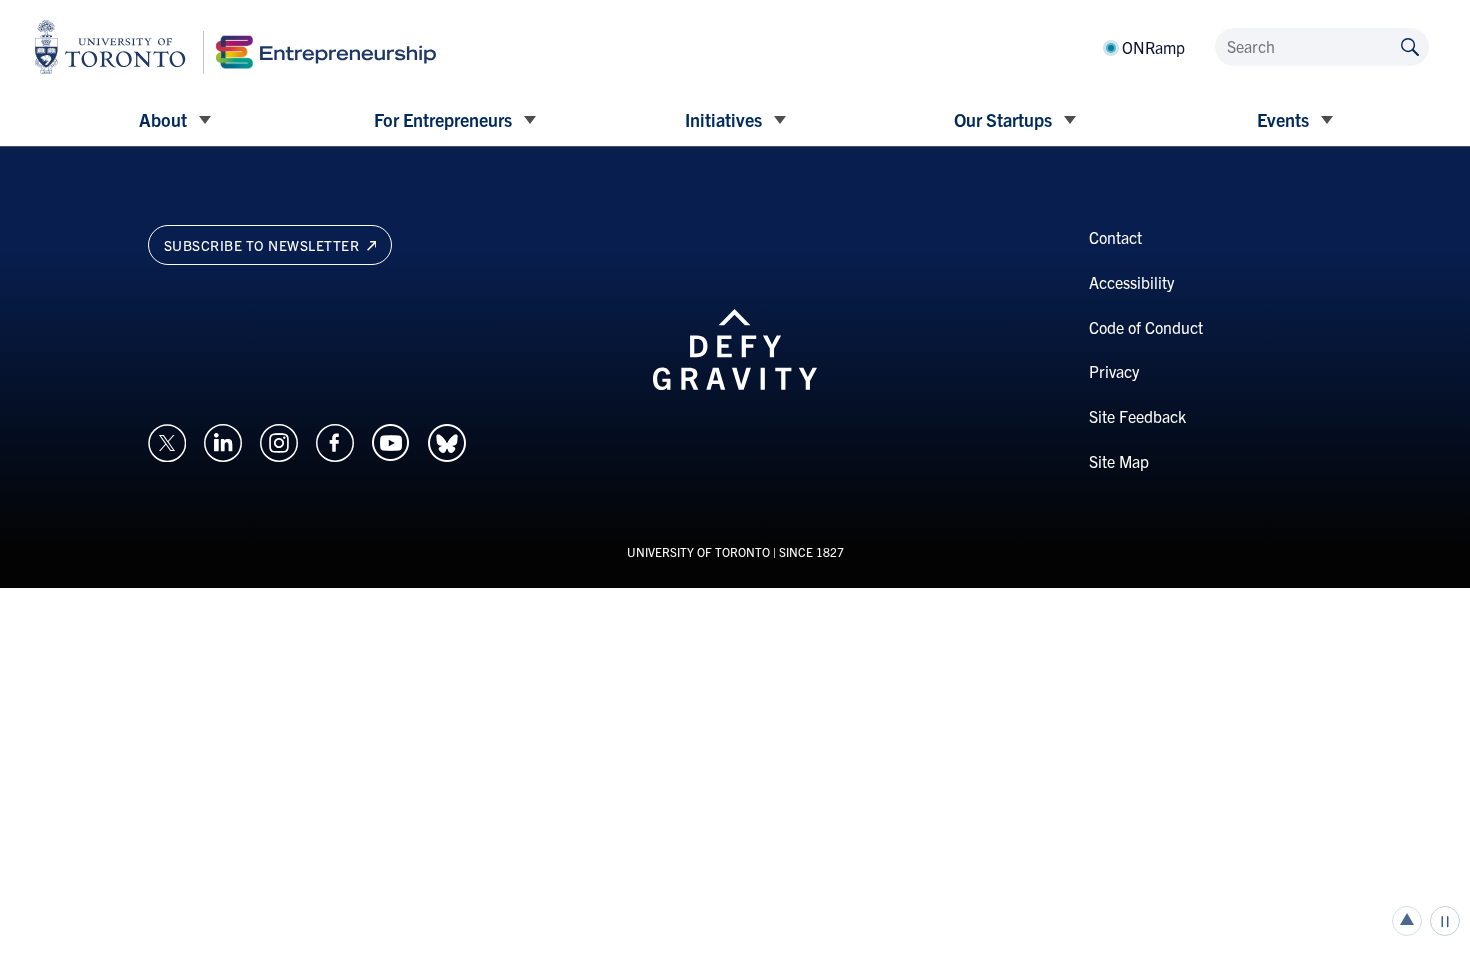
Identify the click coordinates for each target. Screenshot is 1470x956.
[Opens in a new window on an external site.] (167, 440)
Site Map (1119, 461)
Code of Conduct (1146, 327)
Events (1283, 119)
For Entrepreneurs (443, 119)
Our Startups (1003, 119)
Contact (1115, 237)
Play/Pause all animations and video (1445, 921)
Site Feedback (1137, 416)
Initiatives (723, 119)
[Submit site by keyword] (1410, 45)
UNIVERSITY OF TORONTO (698, 551)
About (163, 119)
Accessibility (1131, 282)
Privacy (1114, 371)
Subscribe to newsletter (263, 245)
